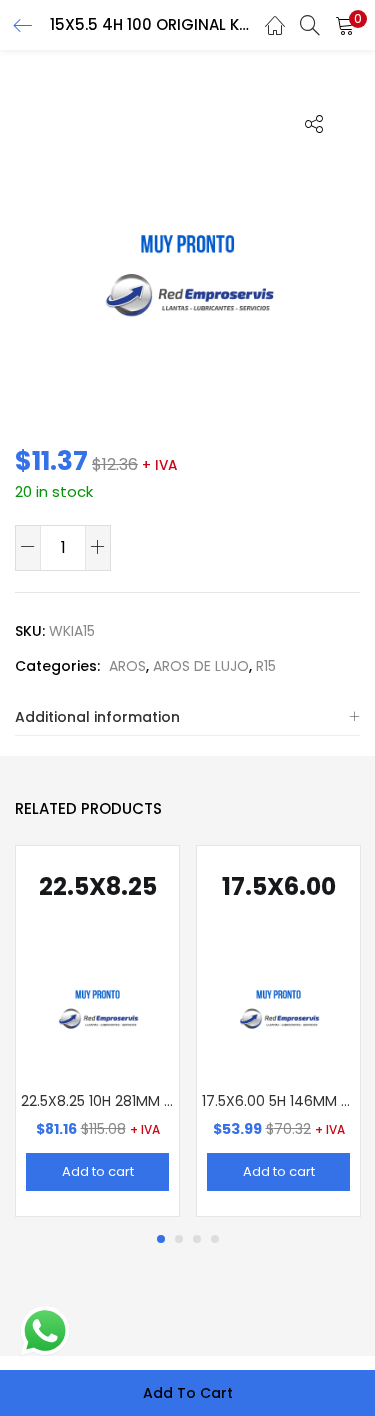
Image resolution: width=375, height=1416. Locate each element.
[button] (345, 25)
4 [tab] (215, 1239)
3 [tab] (197, 1239)
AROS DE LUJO (201, 666)
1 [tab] (161, 1239)
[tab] (187, 717)
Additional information (97, 717)
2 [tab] (179, 1239)
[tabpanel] (97, 1031)
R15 (266, 666)
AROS (127, 666)
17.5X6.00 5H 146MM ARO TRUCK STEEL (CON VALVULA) (278, 1101)
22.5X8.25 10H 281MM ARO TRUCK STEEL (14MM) (97, 1101)
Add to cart (188, 1393)
